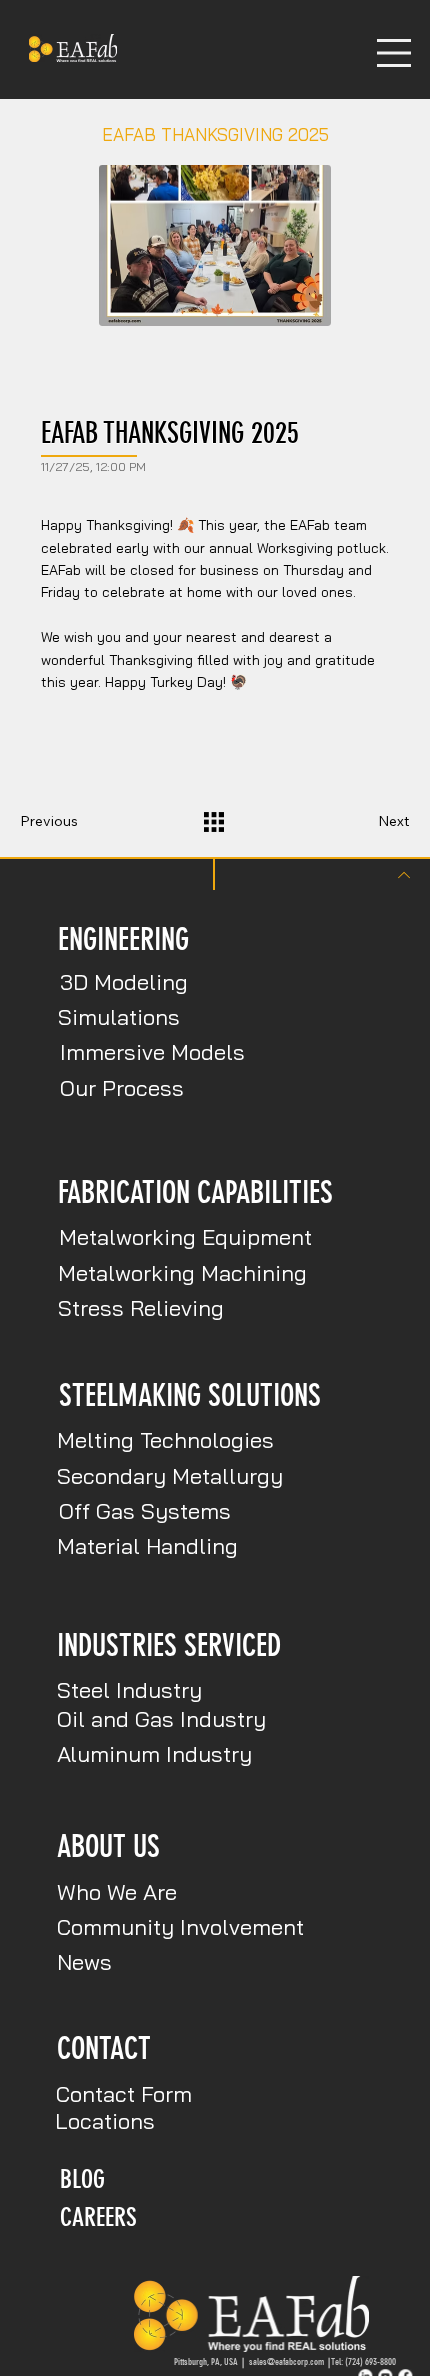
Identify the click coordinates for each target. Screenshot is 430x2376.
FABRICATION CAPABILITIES (195, 1192)
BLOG (82, 2179)
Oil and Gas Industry (161, 1719)
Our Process (122, 1088)
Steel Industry (129, 1690)
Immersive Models (152, 1052)
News (84, 1962)
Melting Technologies (165, 1440)
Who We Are (117, 1892)
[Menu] (394, 53)
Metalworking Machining (182, 1273)
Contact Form (124, 2094)
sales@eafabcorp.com (289, 2361)
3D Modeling (124, 982)
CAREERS (98, 2217)
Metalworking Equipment (185, 1237)
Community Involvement (180, 1927)
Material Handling (147, 1546)
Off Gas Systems (145, 1511)
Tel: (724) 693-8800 (363, 2361)
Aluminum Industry (154, 1754)
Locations (105, 2121)
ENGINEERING (123, 939)
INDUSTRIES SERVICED (169, 1645)
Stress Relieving (141, 1308)
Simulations (119, 1017)
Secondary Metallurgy (170, 1476)
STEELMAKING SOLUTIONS (190, 1395)
